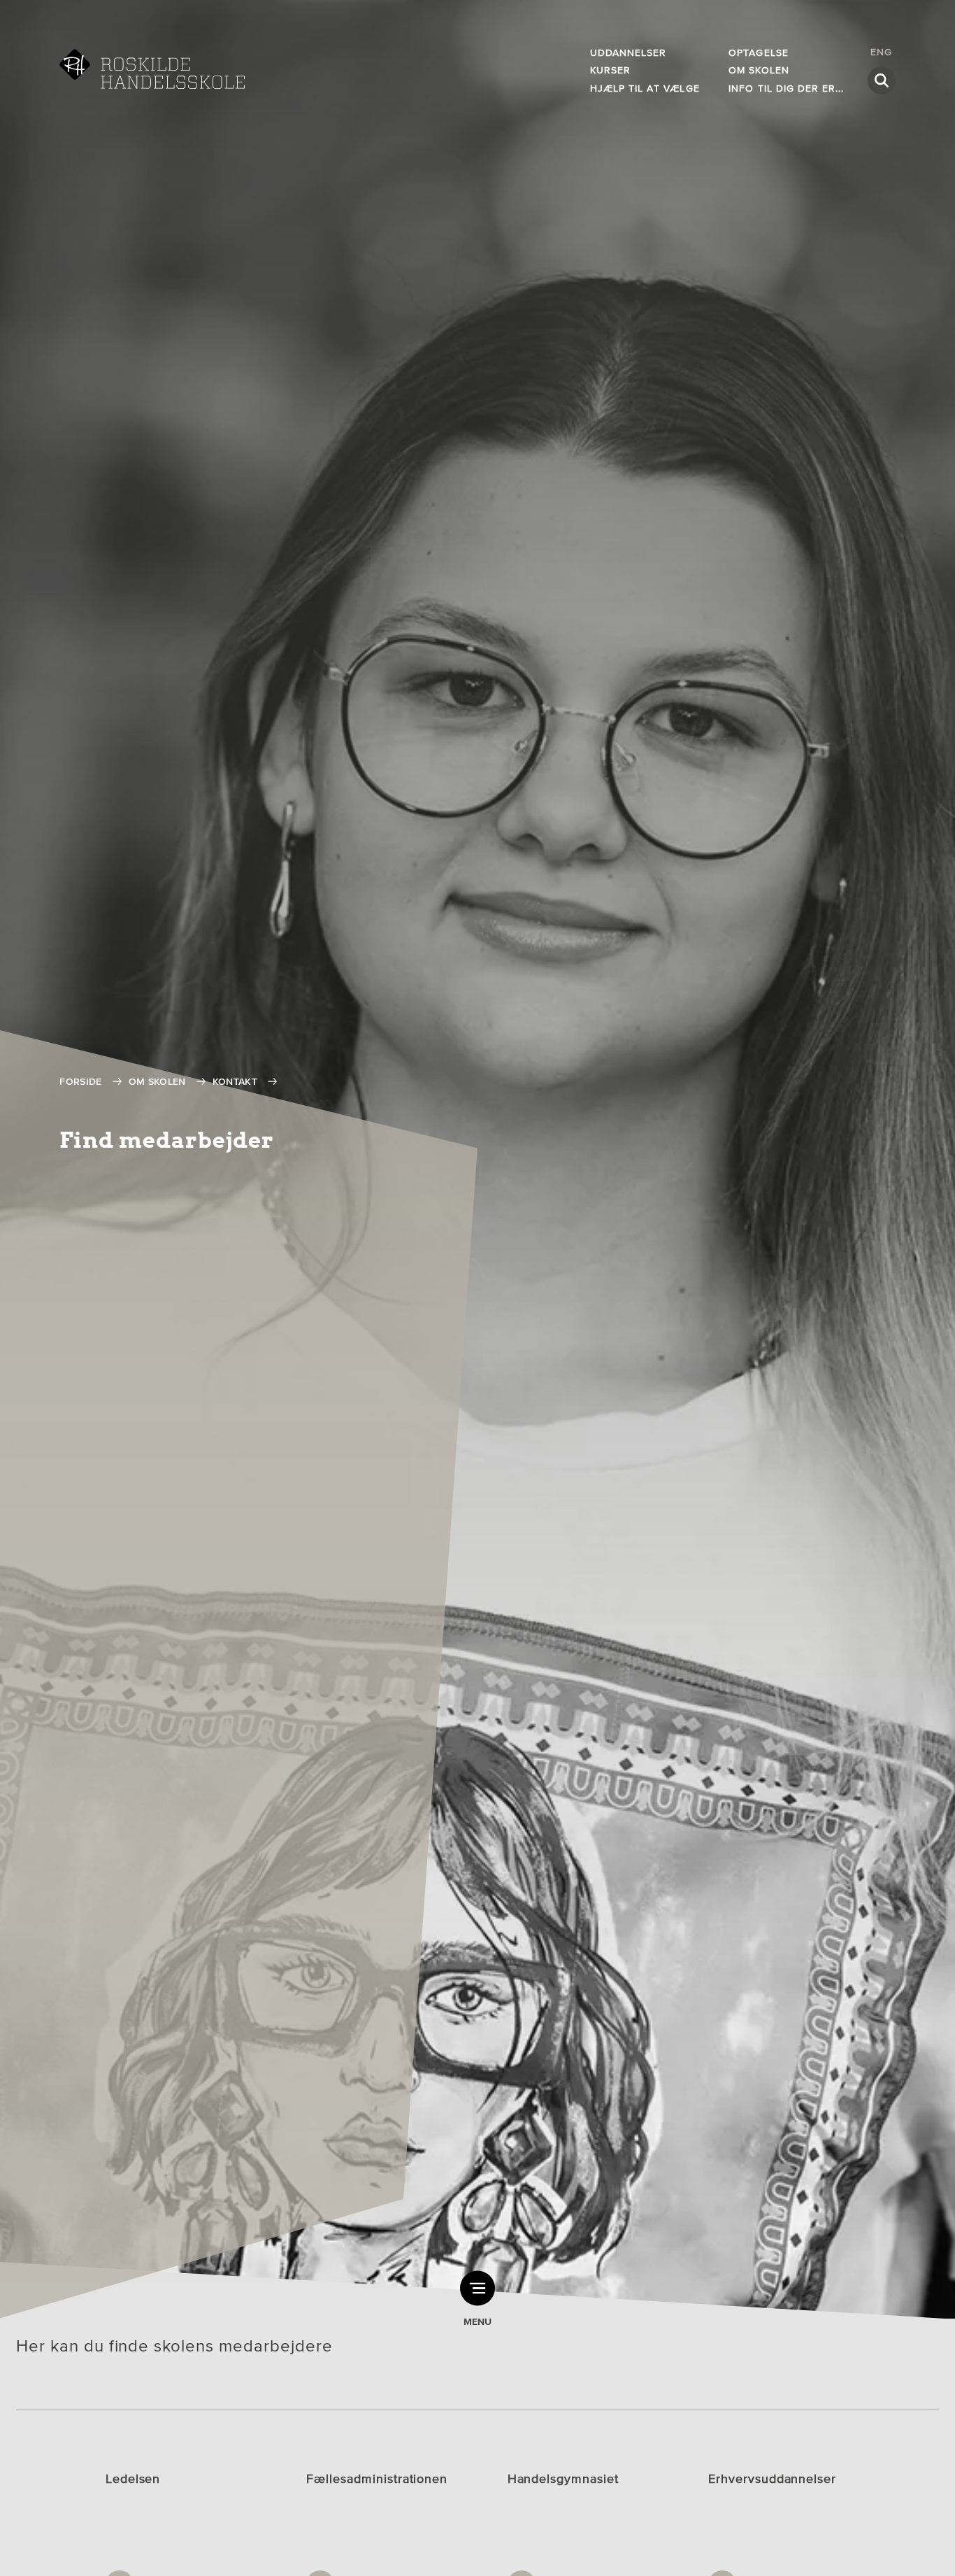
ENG (881, 52)
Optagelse (758, 53)
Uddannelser (629, 53)
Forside (80, 1082)
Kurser (610, 70)
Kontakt (235, 1082)
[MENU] (477, 2288)
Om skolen (157, 1082)
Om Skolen (759, 70)
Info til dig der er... (786, 88)
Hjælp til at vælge (645, 88)
